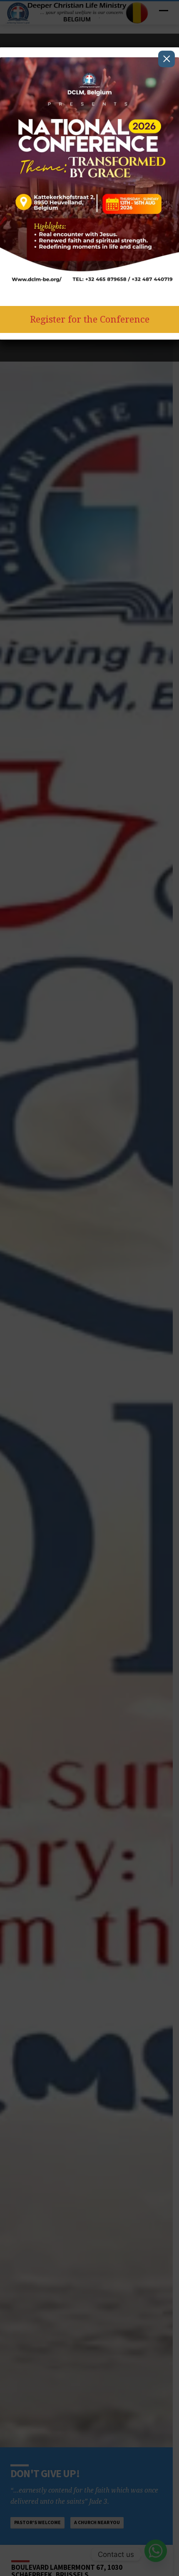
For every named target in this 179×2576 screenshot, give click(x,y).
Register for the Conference (90, 319)
